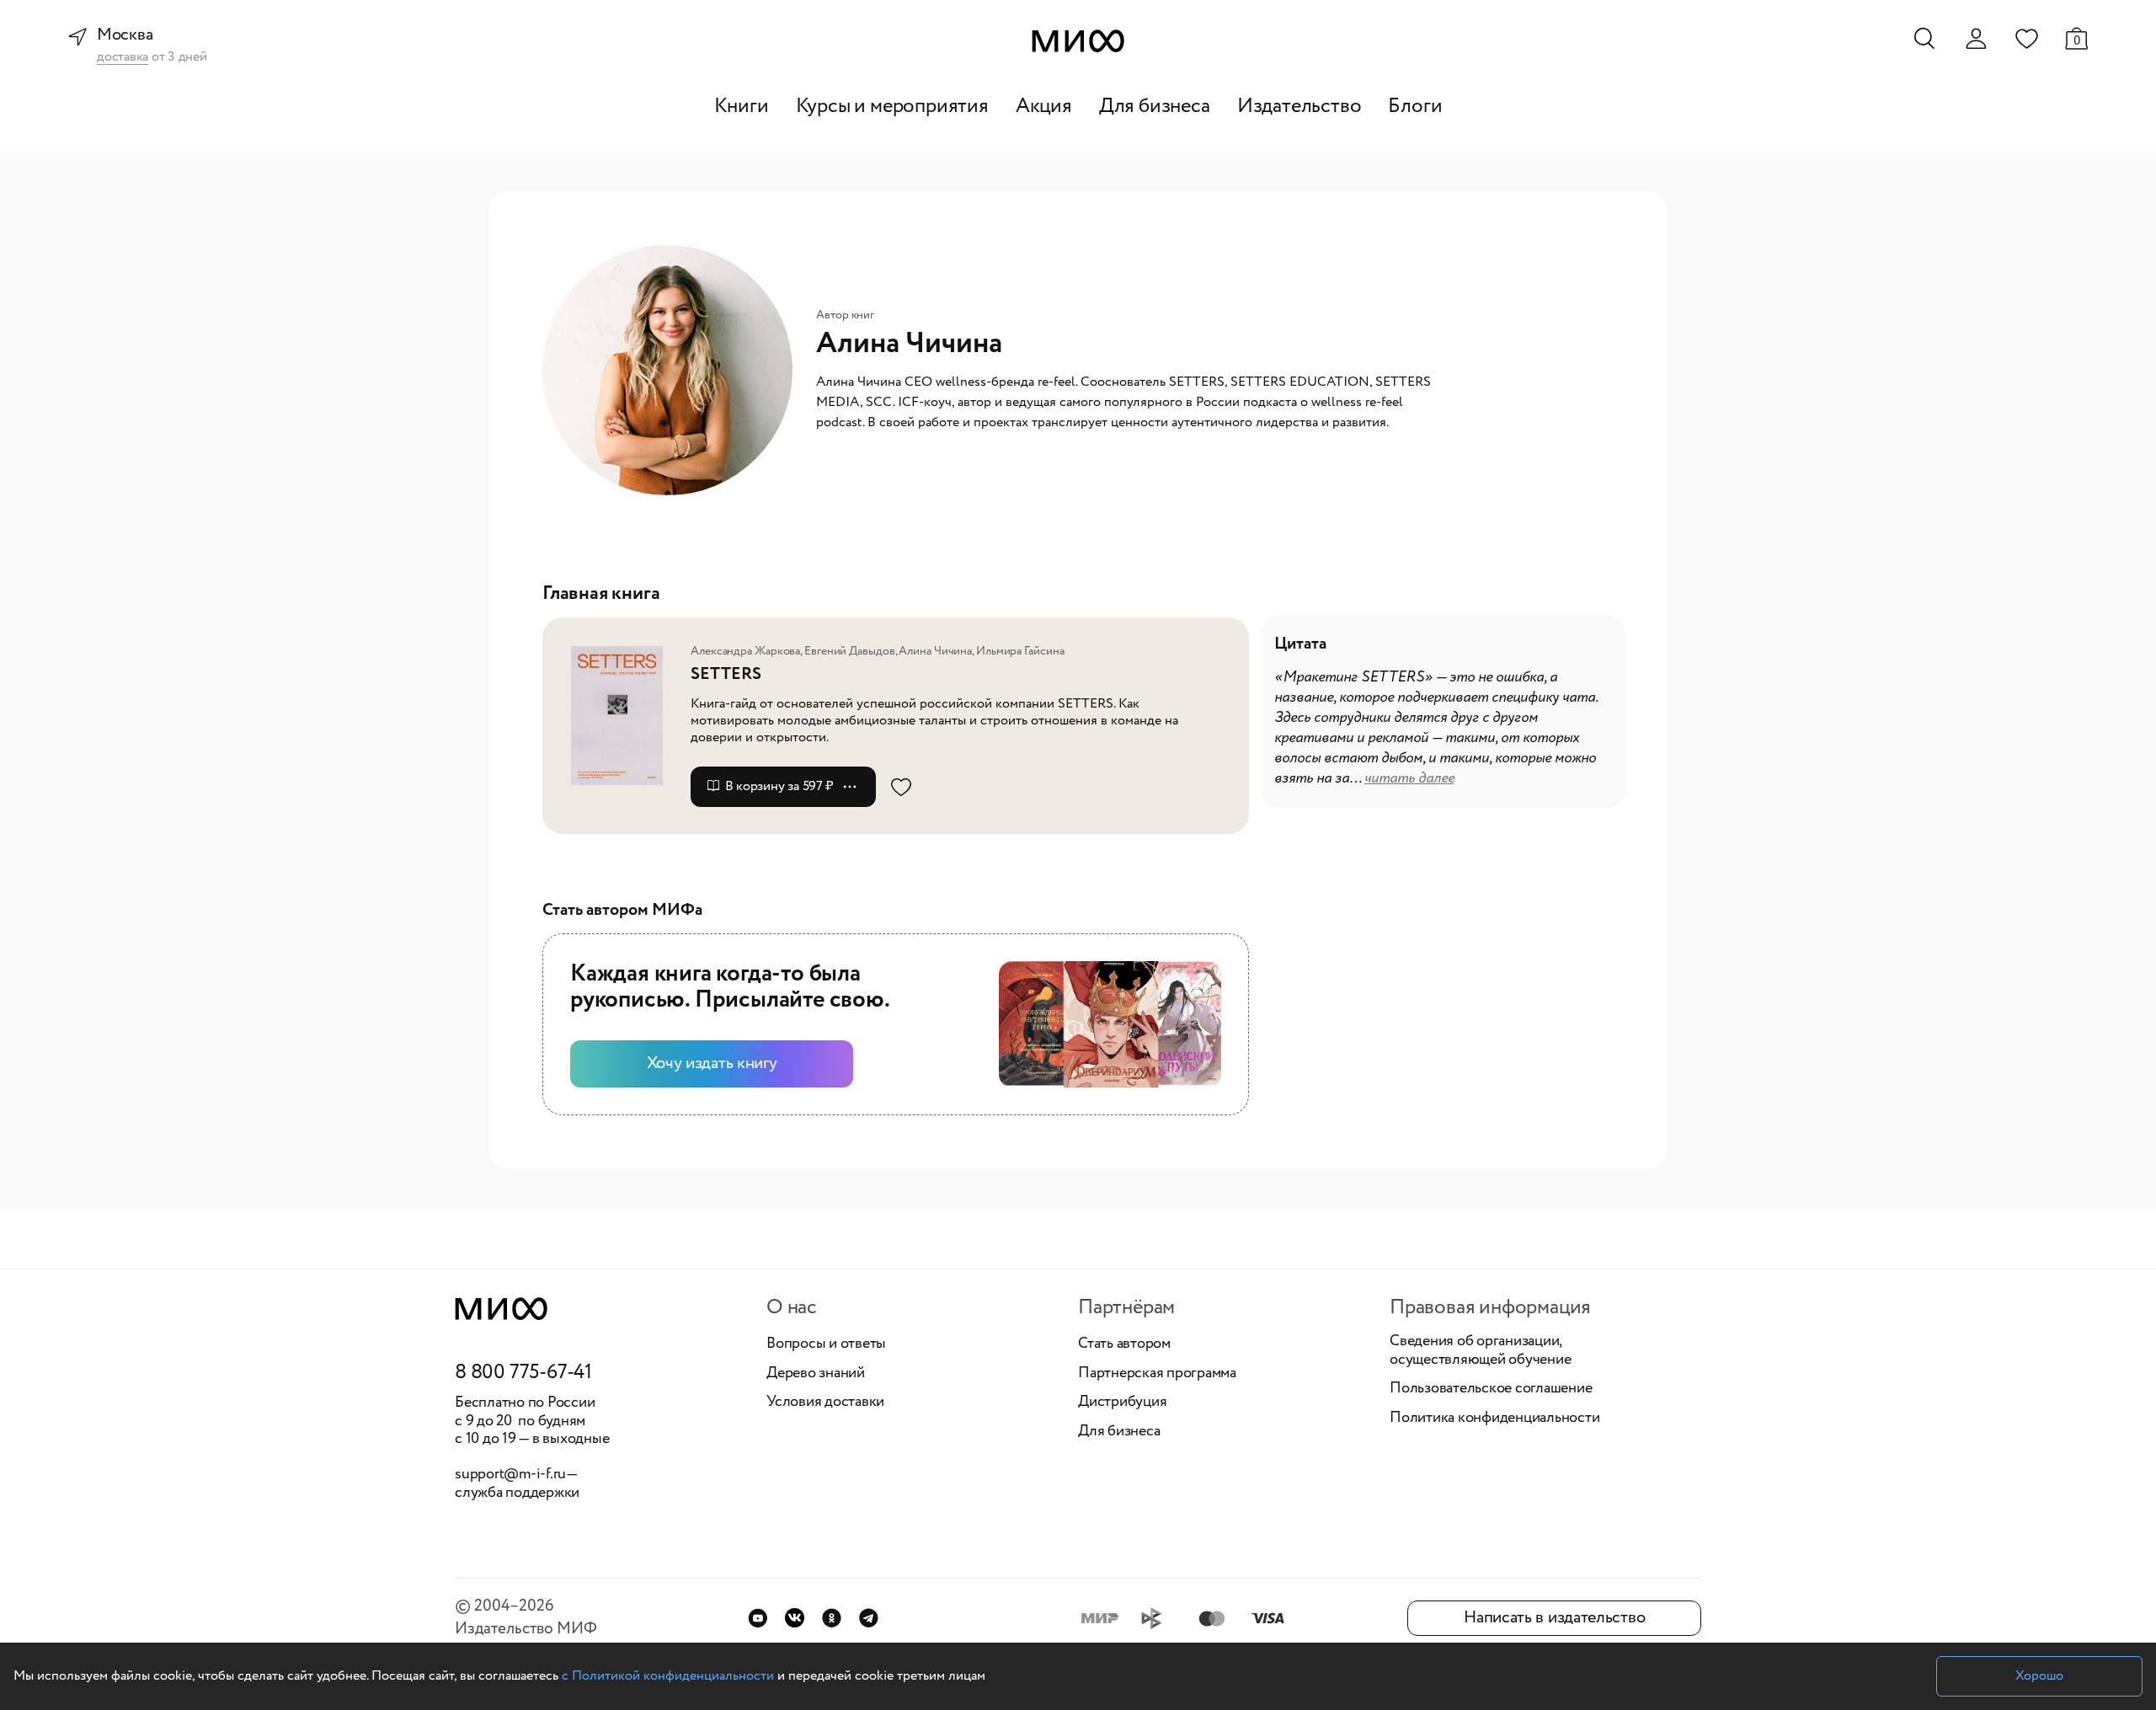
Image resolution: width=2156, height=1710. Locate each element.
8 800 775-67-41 (523, 1373)
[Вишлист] (2026, 38)
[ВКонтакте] (795, 1618)
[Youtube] (758, 1618)
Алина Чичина (935, 651)
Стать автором (1124, 1344)
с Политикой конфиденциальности (668, 1676)
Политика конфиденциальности (1495, 1419)
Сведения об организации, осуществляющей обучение (1480, 1351)
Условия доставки (825, 1403)
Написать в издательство (1554, 1618)
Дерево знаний (816, 1374)
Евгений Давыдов (850, 651)
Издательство (1299, 107)
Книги (742, 107)
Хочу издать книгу (712, 1063)
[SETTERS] (623, 716)
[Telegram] (869, 1618)
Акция (1044, 107)
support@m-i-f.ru (510, 1474)
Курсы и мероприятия (892, 107)
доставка (123, 58)
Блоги (1415, 107)
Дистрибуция (1122, 1403)
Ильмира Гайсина (1020, 651)
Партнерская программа (1157, 1374)
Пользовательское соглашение (1491, 1389)
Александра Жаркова (745, 651)
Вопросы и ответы (826, 1344)
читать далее (1409, 778)
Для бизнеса (1155, 107)
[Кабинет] (1976, 39)
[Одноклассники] (832, 1618)
